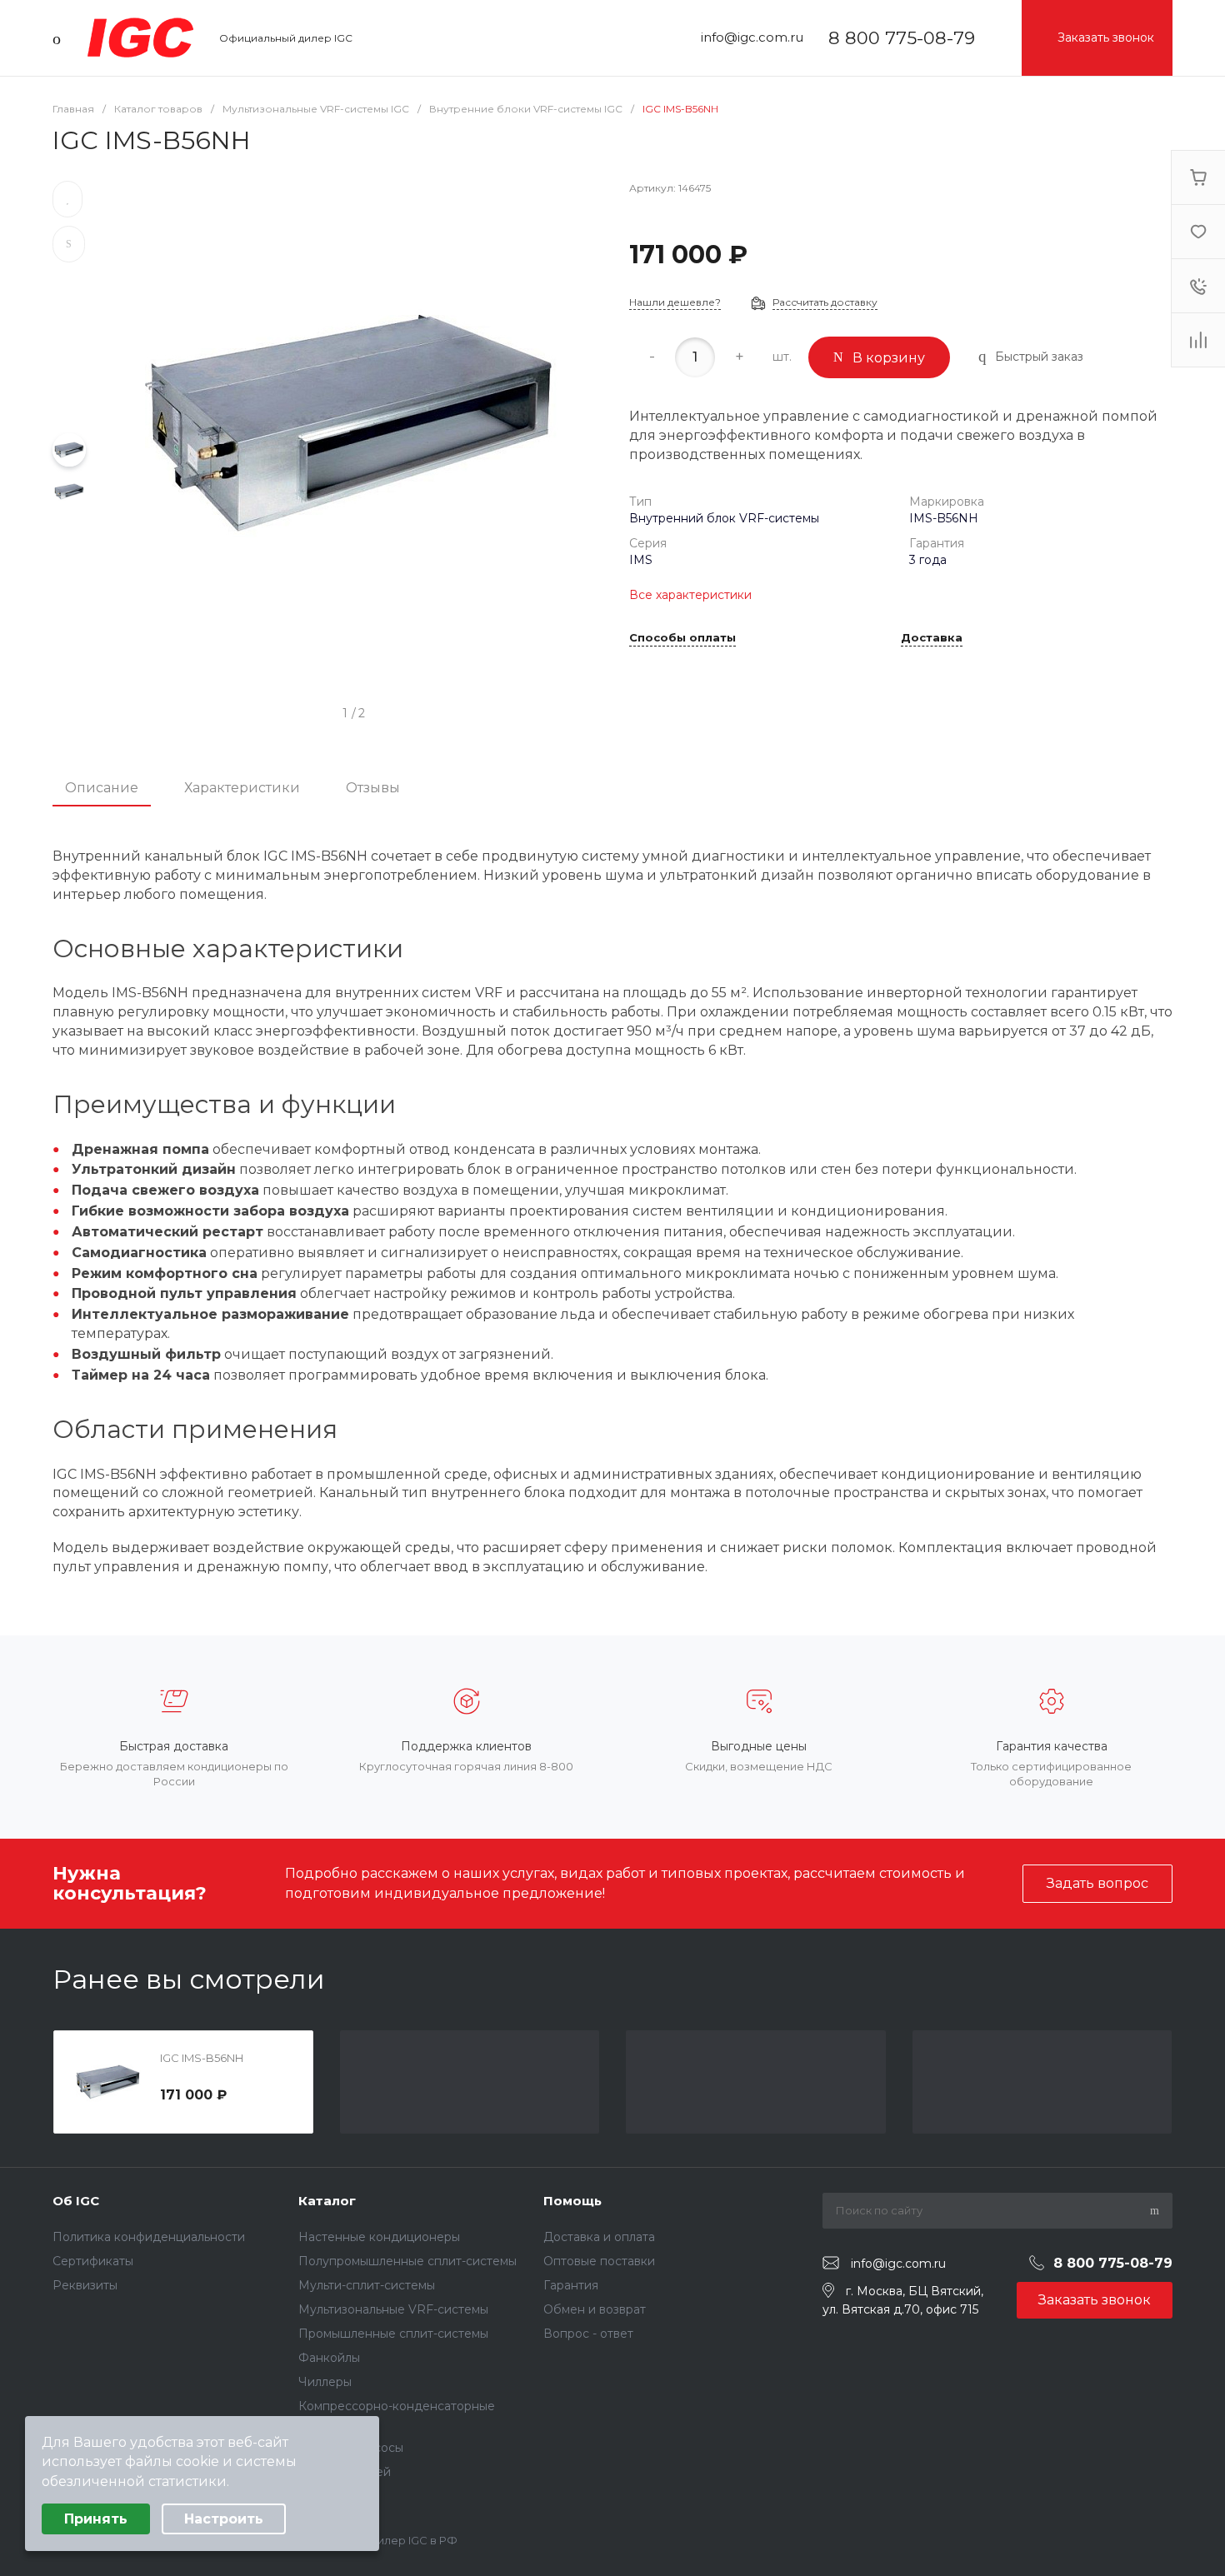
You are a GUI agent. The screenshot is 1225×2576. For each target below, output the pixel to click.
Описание (102, 788)
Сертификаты (93, 2261)
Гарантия (571, 2285)
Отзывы (373, 788)
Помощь (572, 2201)
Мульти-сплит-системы (367, 2285)
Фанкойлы (329, 2358)
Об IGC (76, 2201)
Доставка (932, 638)
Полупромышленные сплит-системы (407, 2261)
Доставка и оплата (599, 2237)
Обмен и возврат (595, 2309)
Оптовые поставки (599, 2261)
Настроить (224, 2519)
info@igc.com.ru (752, 37)
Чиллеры (325, 2382)
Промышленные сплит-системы (393, 2334)
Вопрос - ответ (588, 2334)
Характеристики (242, 788)
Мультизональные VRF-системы (393, 2309)
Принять (96, 2519)
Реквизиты (85, 2285)
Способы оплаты (682, 638)
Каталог (327, 2201)
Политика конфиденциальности (149, 2237)
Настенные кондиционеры (379, 2237)
